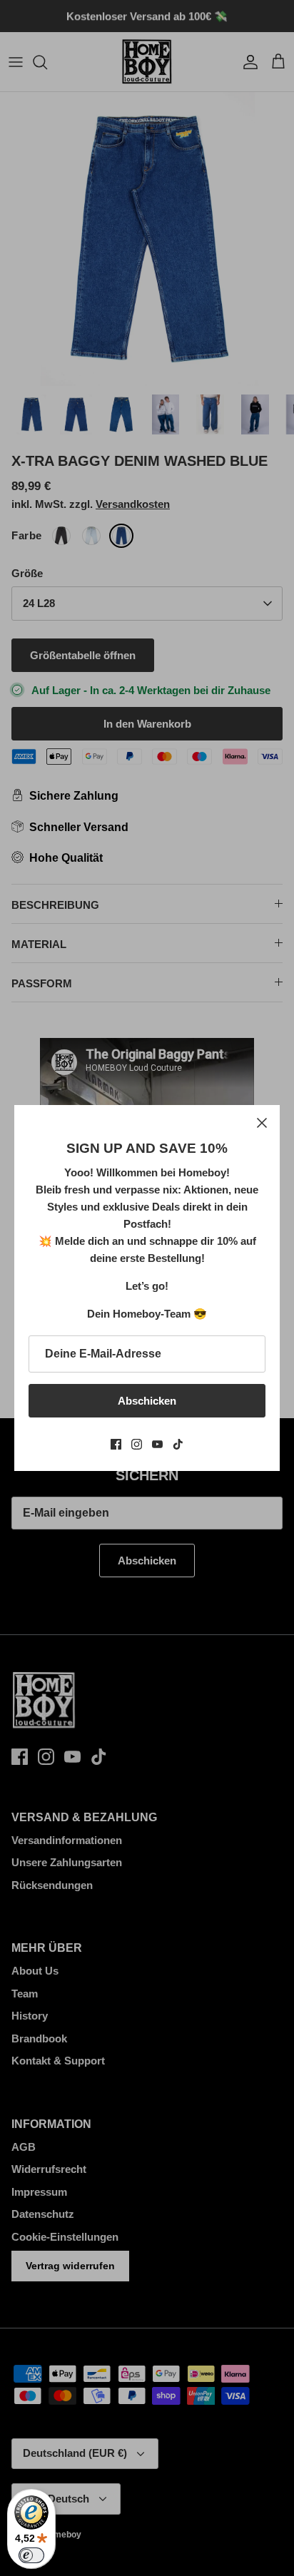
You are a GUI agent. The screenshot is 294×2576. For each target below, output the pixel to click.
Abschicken (147, 1401)
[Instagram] (137, 1444)
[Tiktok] (178, 1444)
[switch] (31, 2555)
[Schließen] (262, 1123)
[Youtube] (157, 1444)
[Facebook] (116, 1444)
